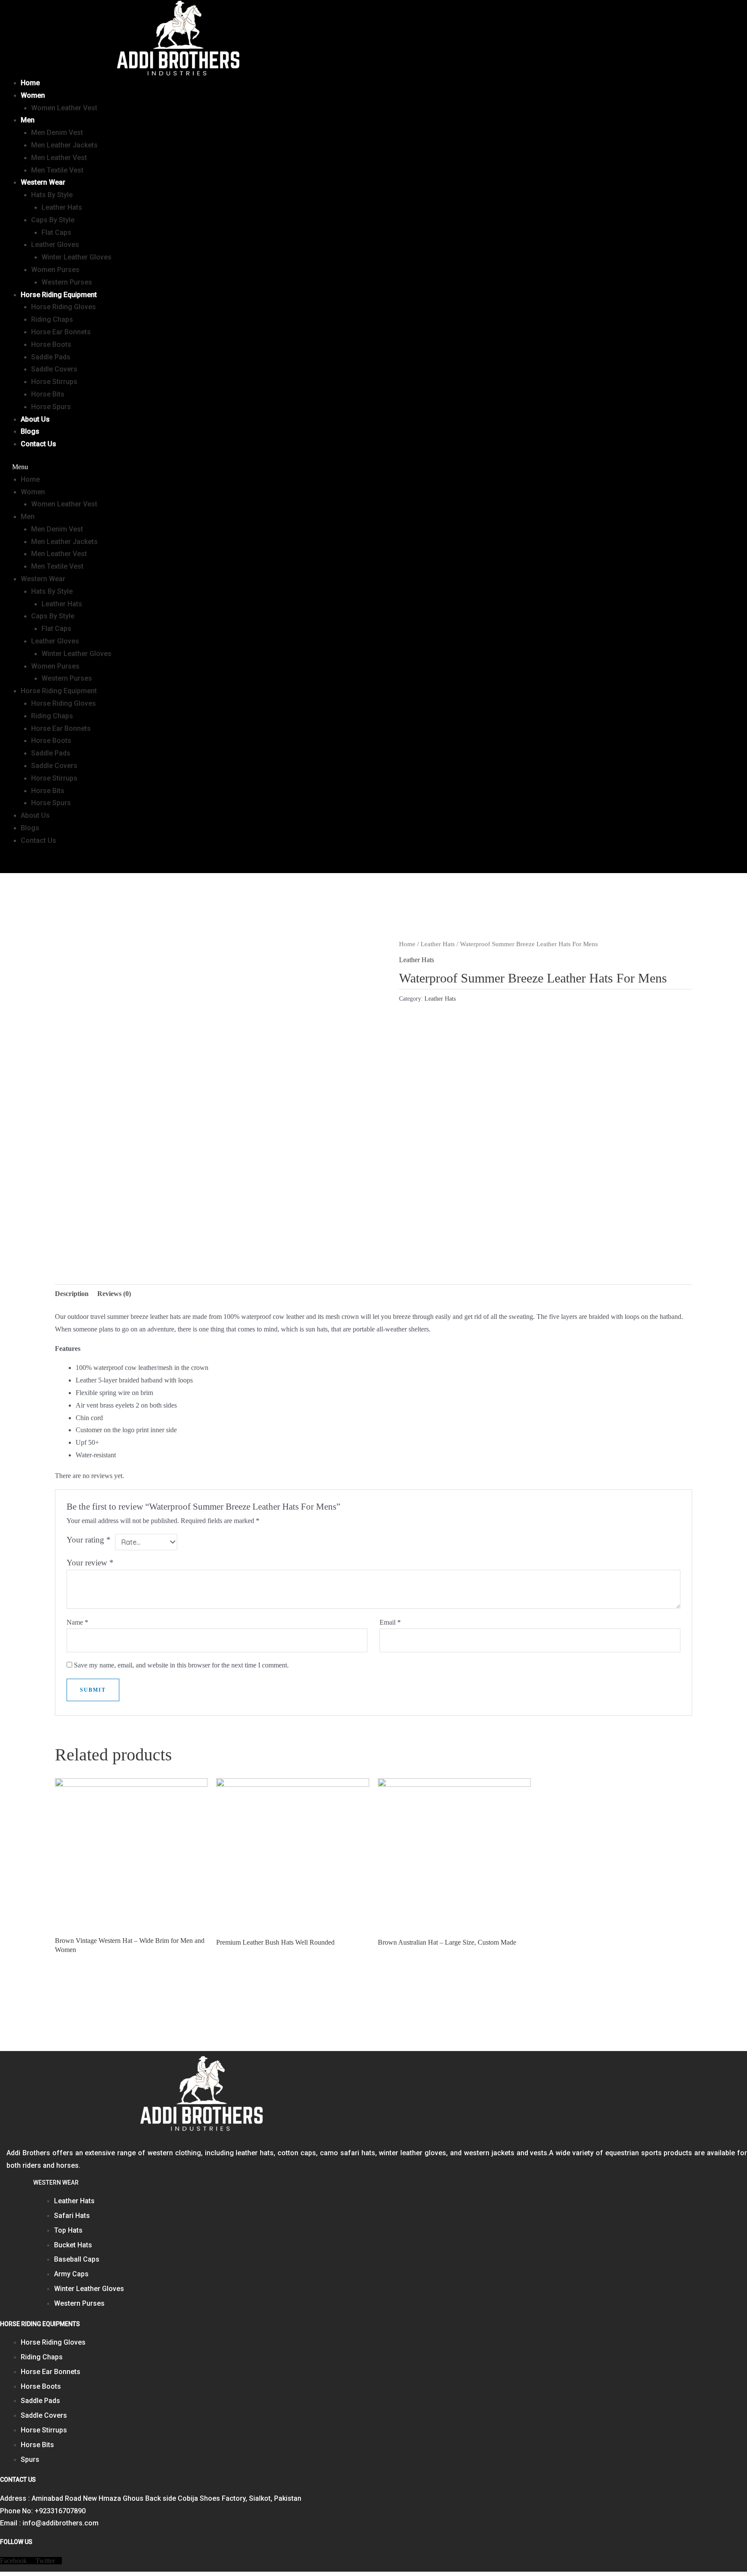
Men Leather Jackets (64, 145)
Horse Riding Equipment (59, 295)
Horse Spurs (51, 407)
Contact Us (38, 444)
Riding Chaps (52, 319)
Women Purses (55, 270)
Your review (90, 1563)
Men (28, 120)
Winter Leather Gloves (77, 257)
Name (77, 1622)
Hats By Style (52, 195)
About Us (35, 419)
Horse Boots (51, 344)
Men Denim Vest (57, 133)
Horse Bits (48, 394)
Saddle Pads (51, 357)
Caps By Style (53, 220)
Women (33, 95)
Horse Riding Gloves (64, 307)
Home (30, 83)
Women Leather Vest (64, 108)
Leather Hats (62, 207)
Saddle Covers (54, 369)
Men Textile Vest (57, 170)
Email (390, 1622)
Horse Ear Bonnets (61, 332)
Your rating (89, 1540)
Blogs (30, 431)
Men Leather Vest (59, 158)
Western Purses (67, 282)
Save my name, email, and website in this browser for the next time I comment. (181, 1665)
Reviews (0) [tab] (114, 1294)
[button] (268, 467)
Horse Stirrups (54, 382)
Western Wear (43, 182)
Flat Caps (56, 232)
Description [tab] (72, 1294)
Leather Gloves (55, 245)
